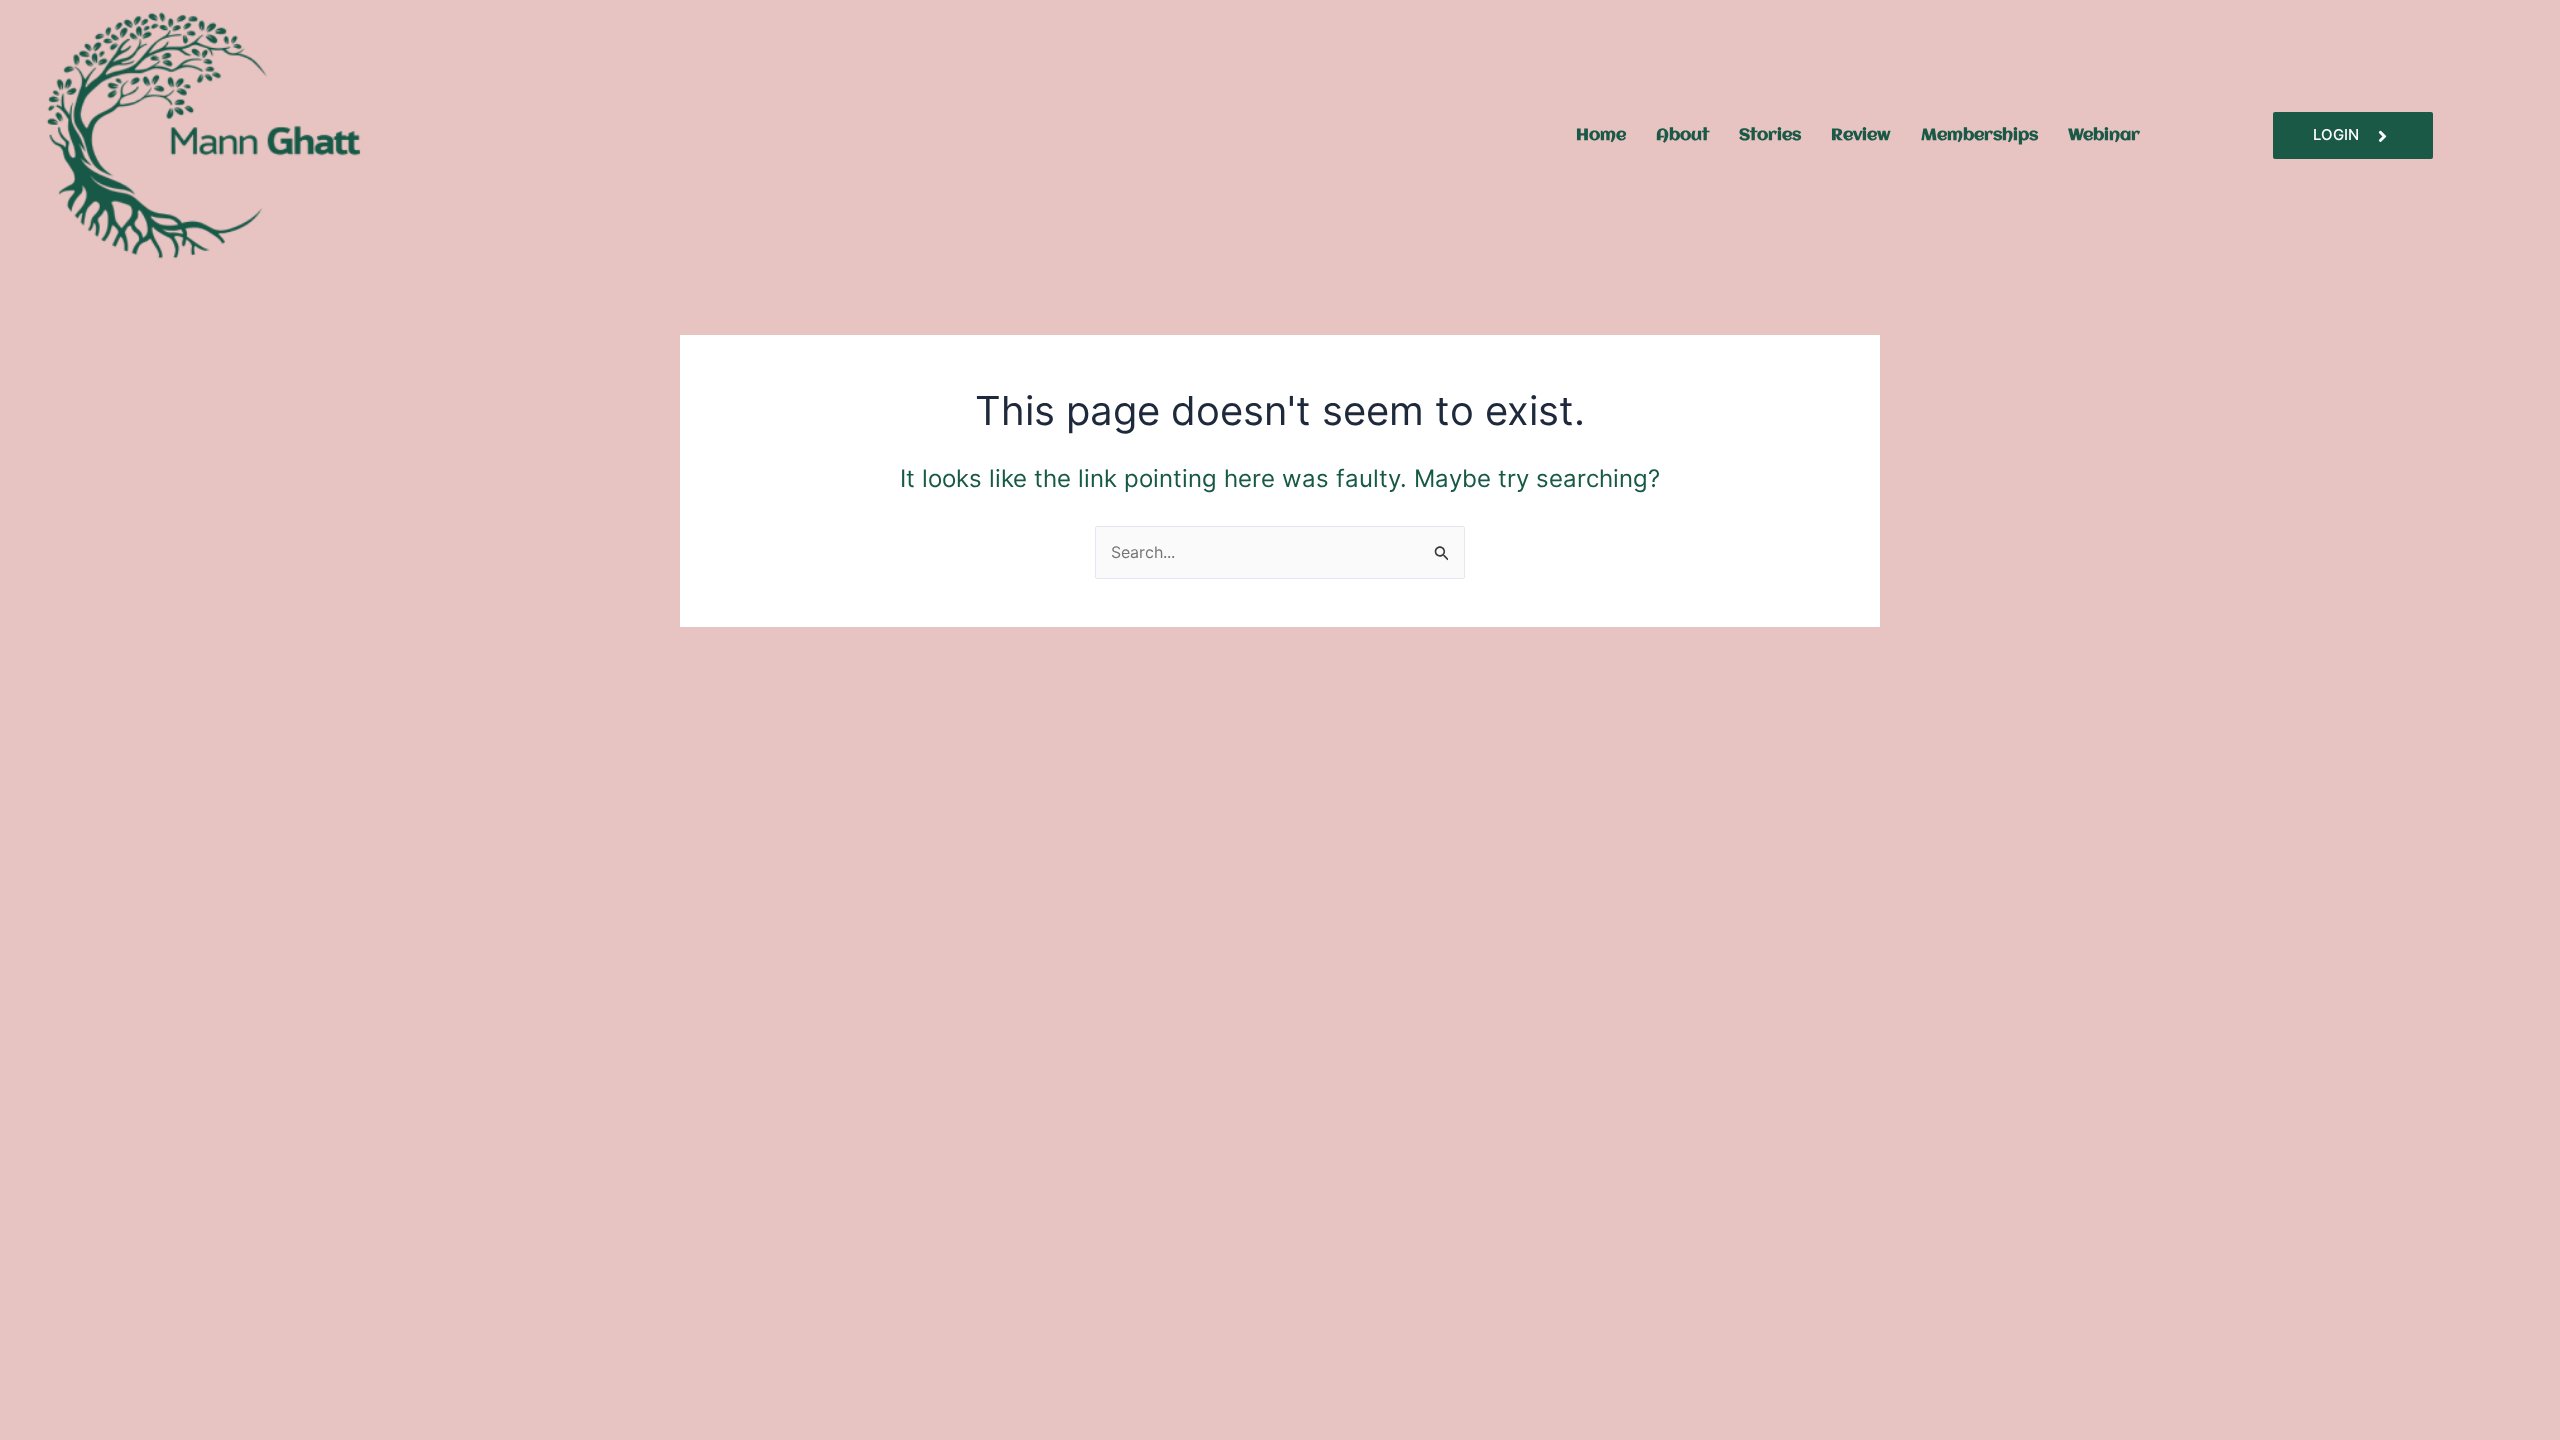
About (1682, 135)
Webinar (2104, 135)
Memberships (1979, 135)
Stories (1770, 135)
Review (1861, 135)
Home (1601, 135)
